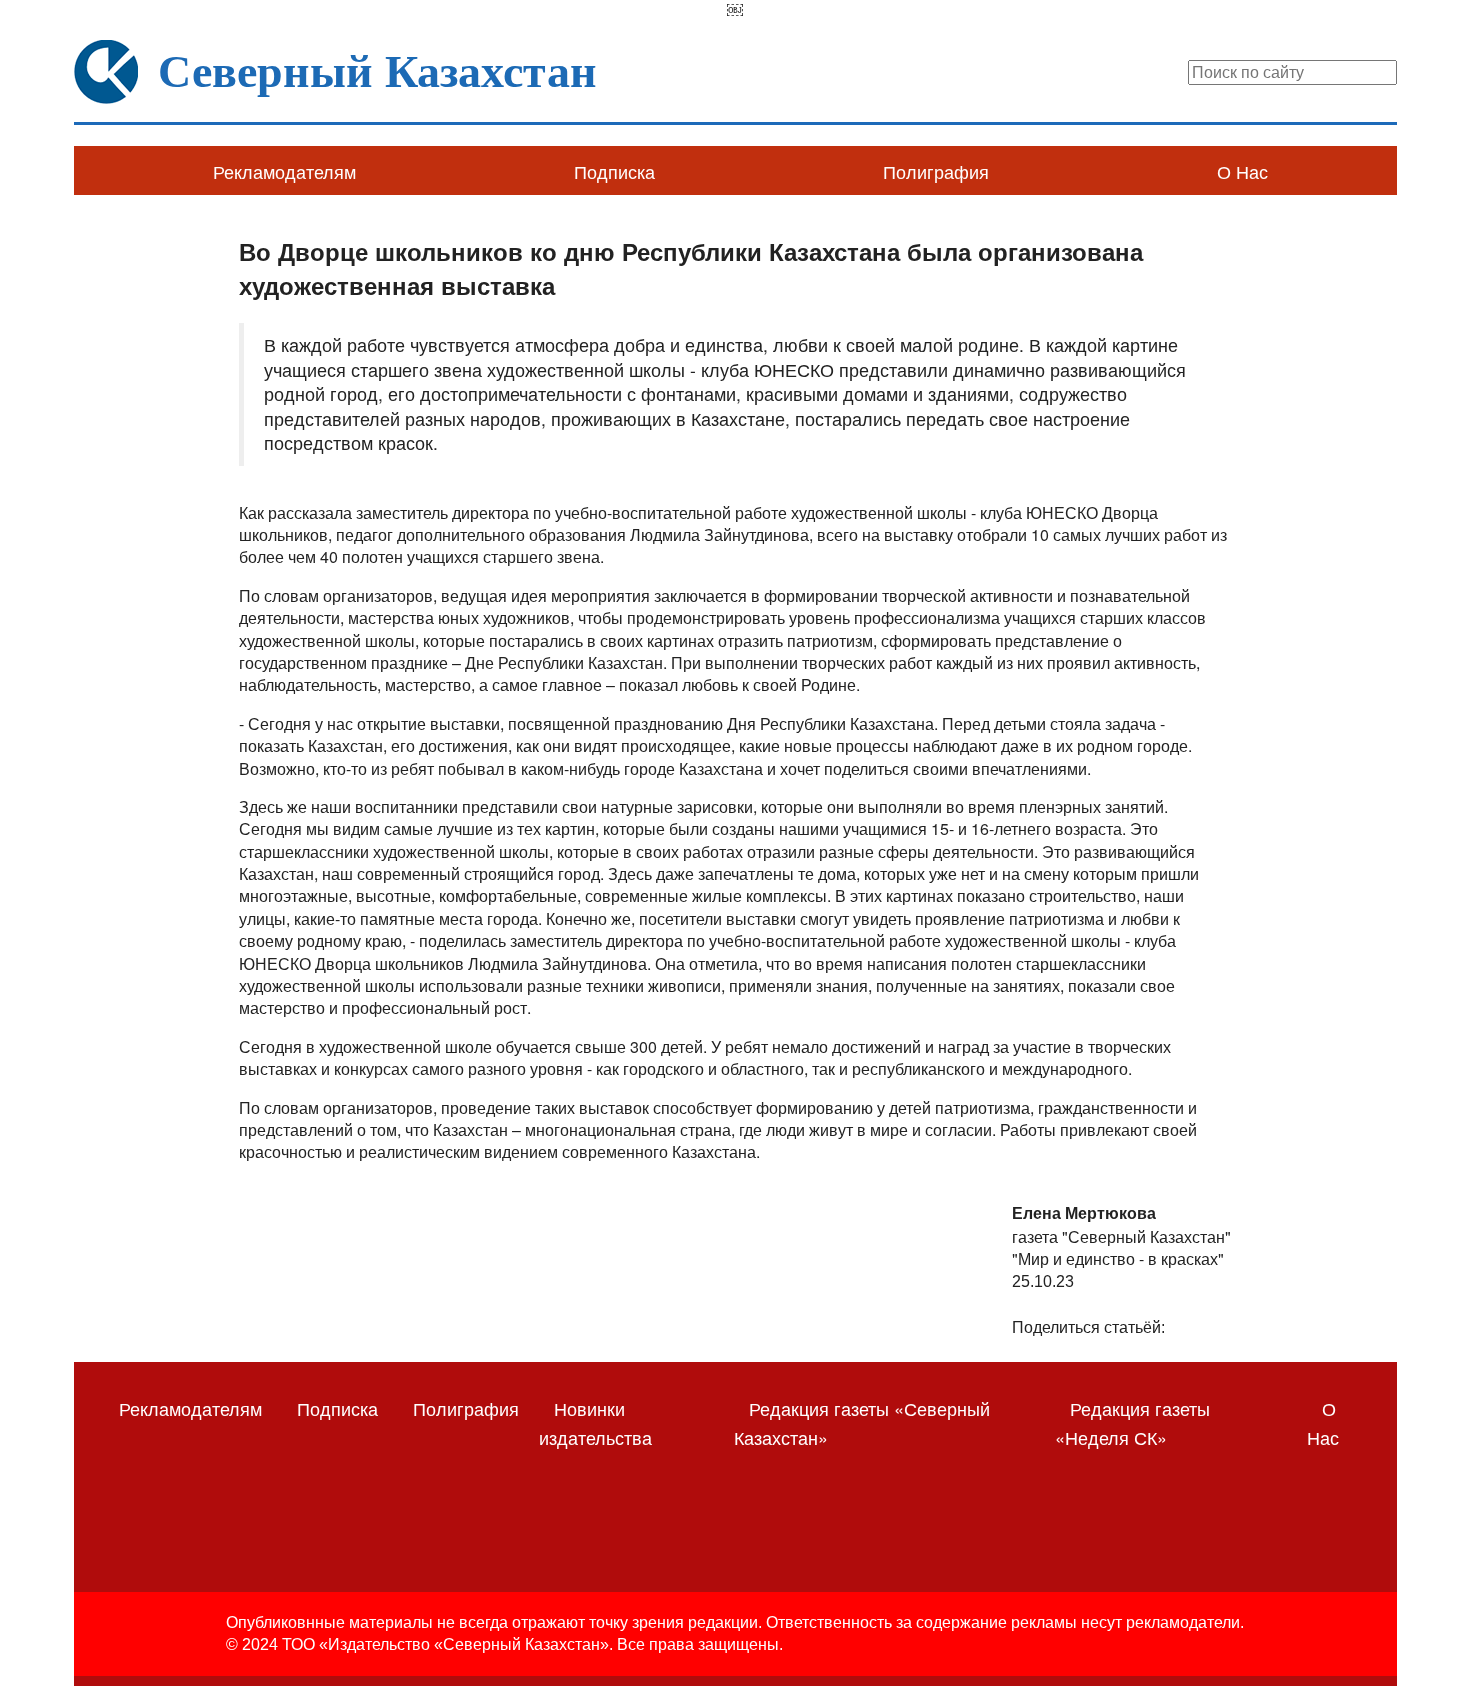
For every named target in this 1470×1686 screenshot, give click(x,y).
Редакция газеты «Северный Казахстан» (862, 1422)
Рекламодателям (284, 171)
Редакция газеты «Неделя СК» (1132, 1422)
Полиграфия (936, 171)
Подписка (614, 171)
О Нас (1242, 171)
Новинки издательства (595, 1422)
